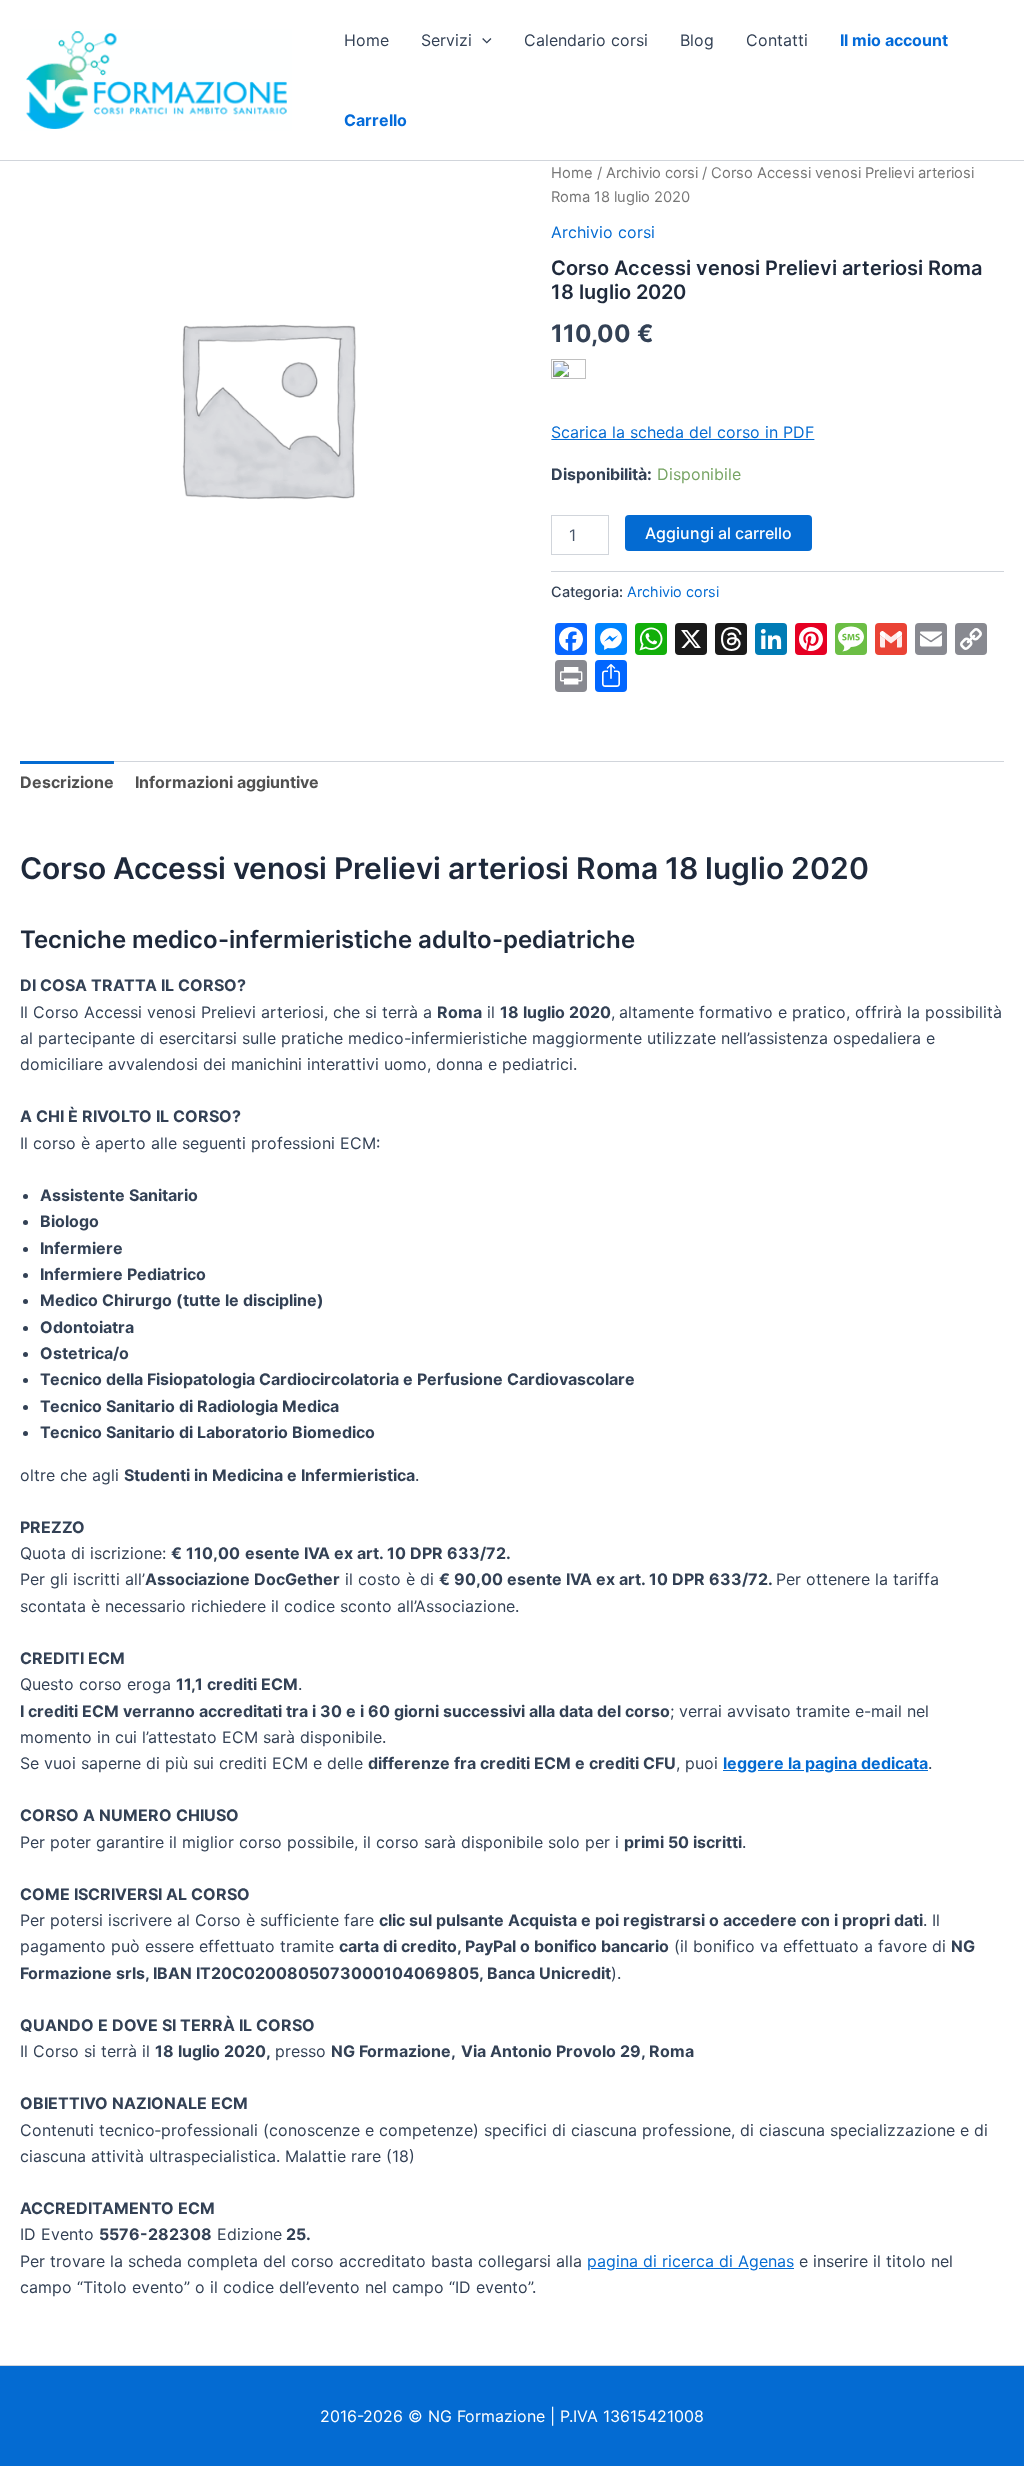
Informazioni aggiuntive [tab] (227, 782)
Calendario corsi (586, 40)
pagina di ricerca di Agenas (690, 2261)
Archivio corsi (652, 173)
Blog (697, 40)
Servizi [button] (446, 40)
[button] (482, 40)
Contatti (777, 40)
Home (366, 40)
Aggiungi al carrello (718, 533)
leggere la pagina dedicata (825, 1763)
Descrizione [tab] (67, 782)
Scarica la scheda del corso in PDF (682, 432)
